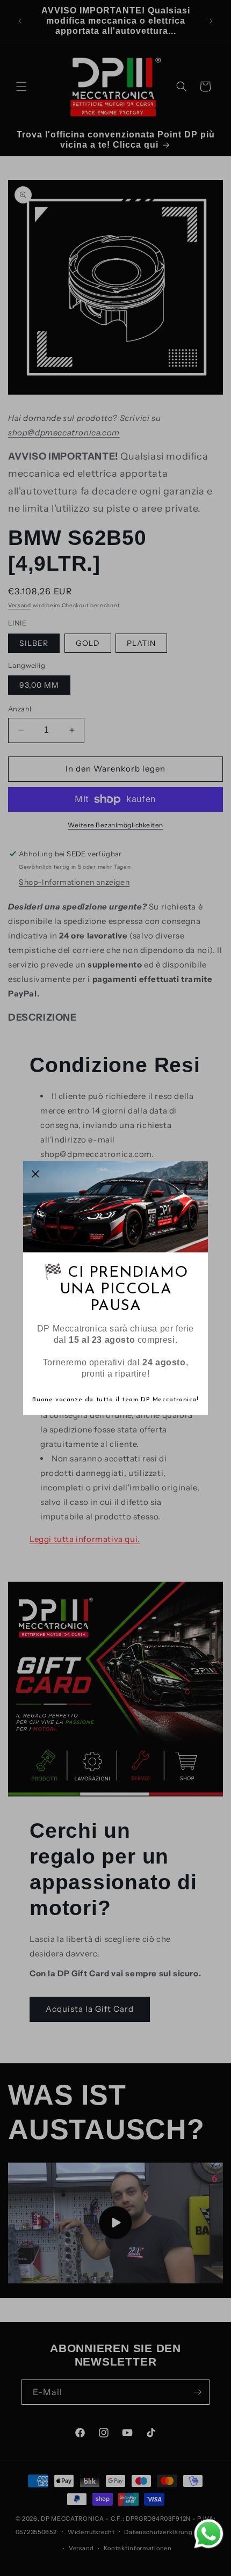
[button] (35, 1174)
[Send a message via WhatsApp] (209, 2534)
